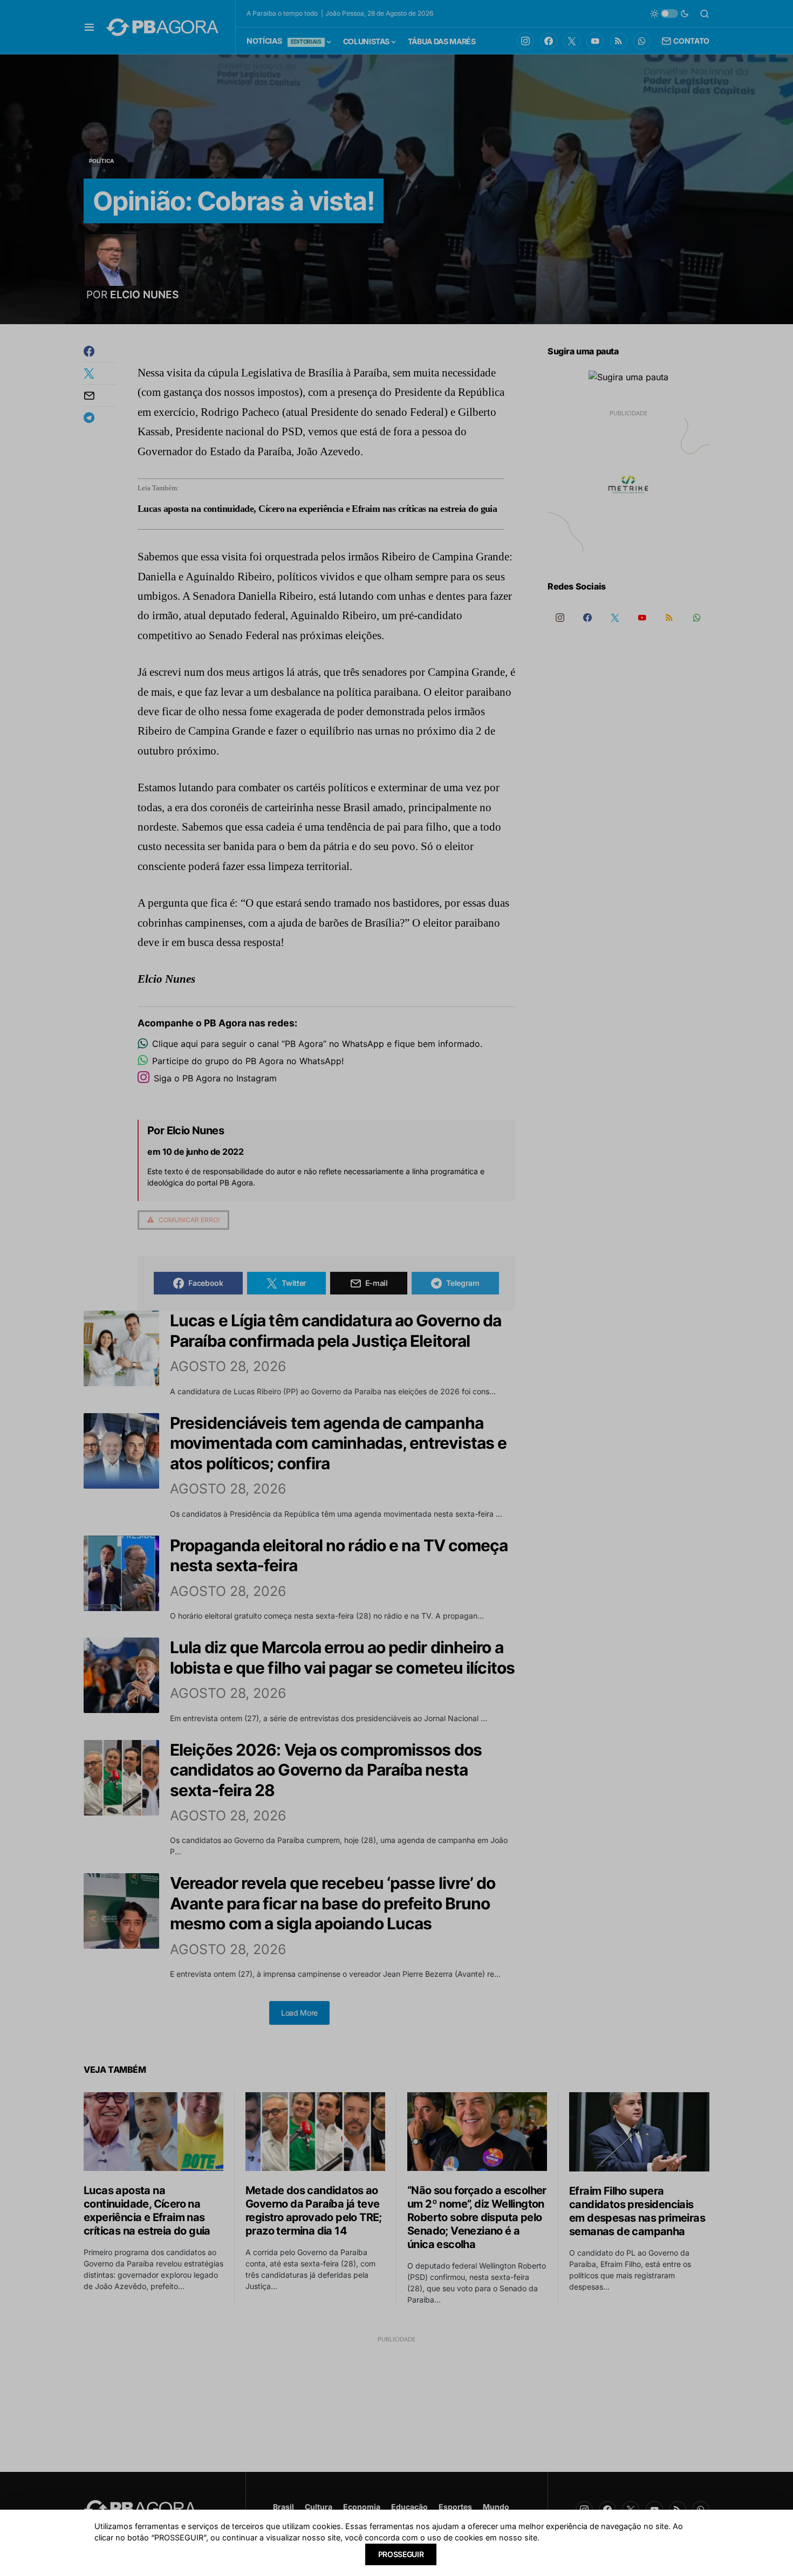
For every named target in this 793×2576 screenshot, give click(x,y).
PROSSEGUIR (401, 2554)
